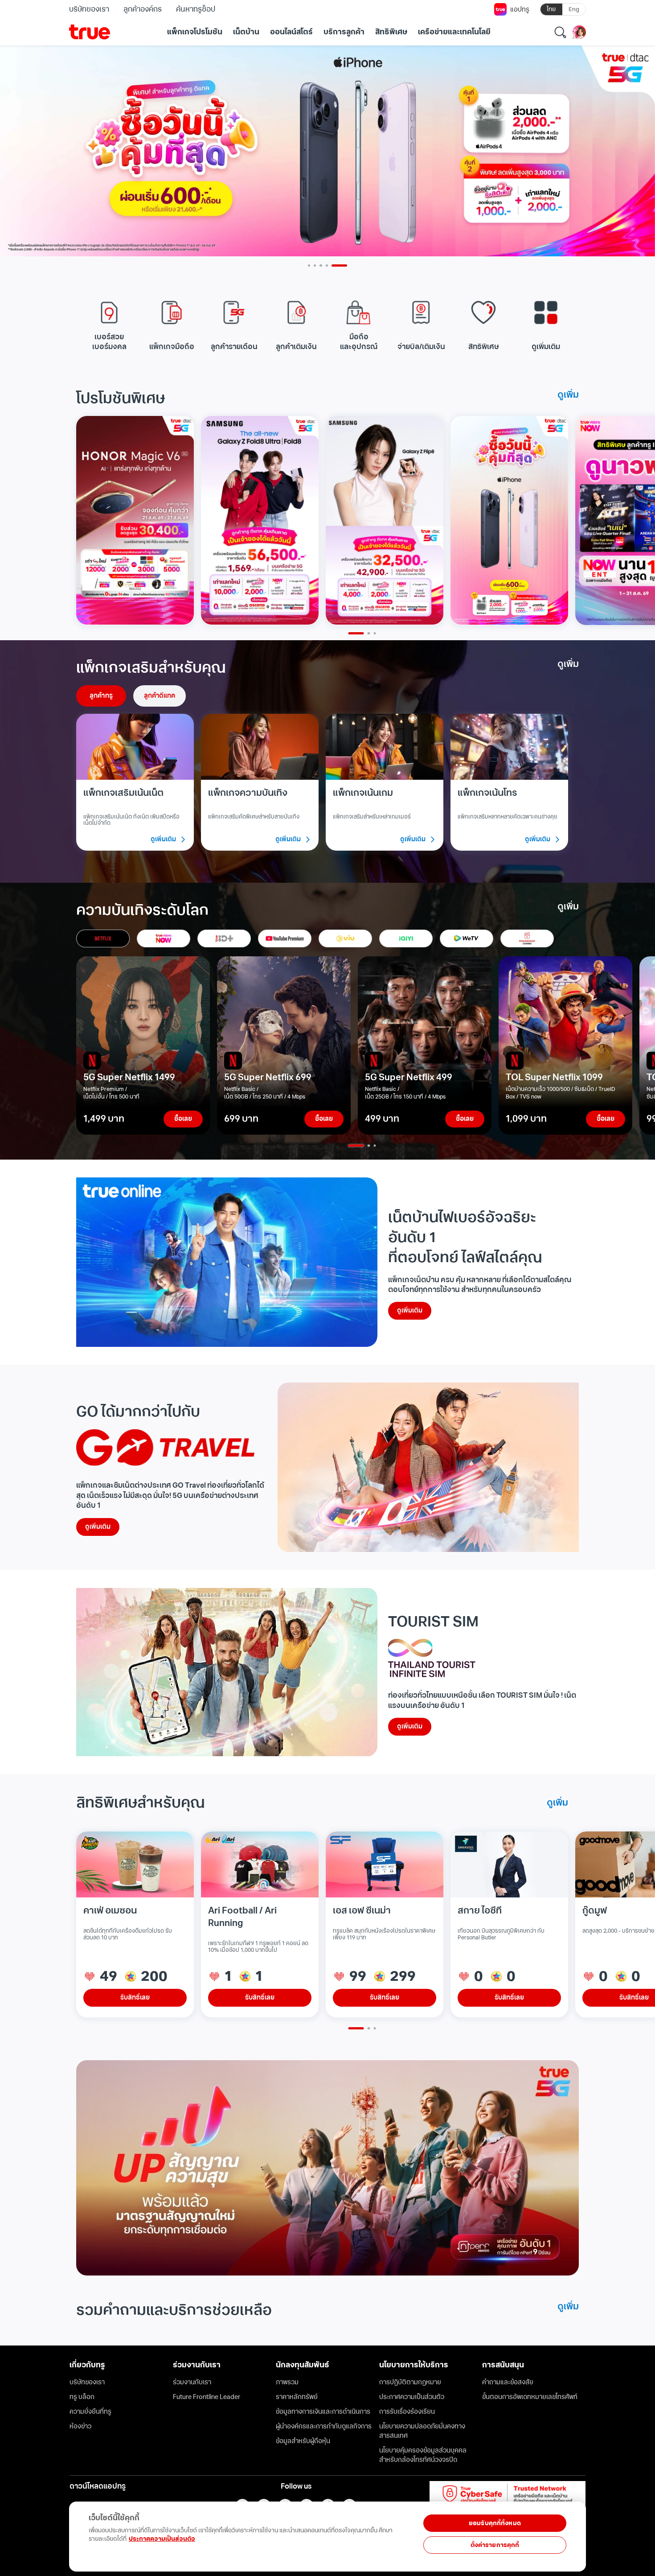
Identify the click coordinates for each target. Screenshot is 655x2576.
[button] (109, 324)
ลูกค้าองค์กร (143, 9)
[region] (184, 2532)
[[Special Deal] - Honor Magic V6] (135, 521)
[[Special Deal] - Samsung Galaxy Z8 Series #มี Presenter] (260, 521)
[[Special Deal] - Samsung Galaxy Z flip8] (385, 521)
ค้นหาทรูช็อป (195, 9)
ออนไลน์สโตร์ (291, 32)
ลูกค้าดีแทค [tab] (160, 696)
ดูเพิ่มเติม (410, 1311)
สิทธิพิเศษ (391, 32)
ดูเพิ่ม (568, 395)
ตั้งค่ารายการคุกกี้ (495, 2545)
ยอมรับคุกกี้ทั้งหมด (495, 2523)
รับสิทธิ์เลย (135, 1998)
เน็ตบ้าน (246, 32)
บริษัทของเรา (89, 9)
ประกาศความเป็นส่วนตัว (162, 2539)
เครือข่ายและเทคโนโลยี (454, 32)
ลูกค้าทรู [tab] (101, 696)
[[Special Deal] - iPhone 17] (509, 521)
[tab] (103, 938)
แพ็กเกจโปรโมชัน (195, 32)
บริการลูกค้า (344, 32)
